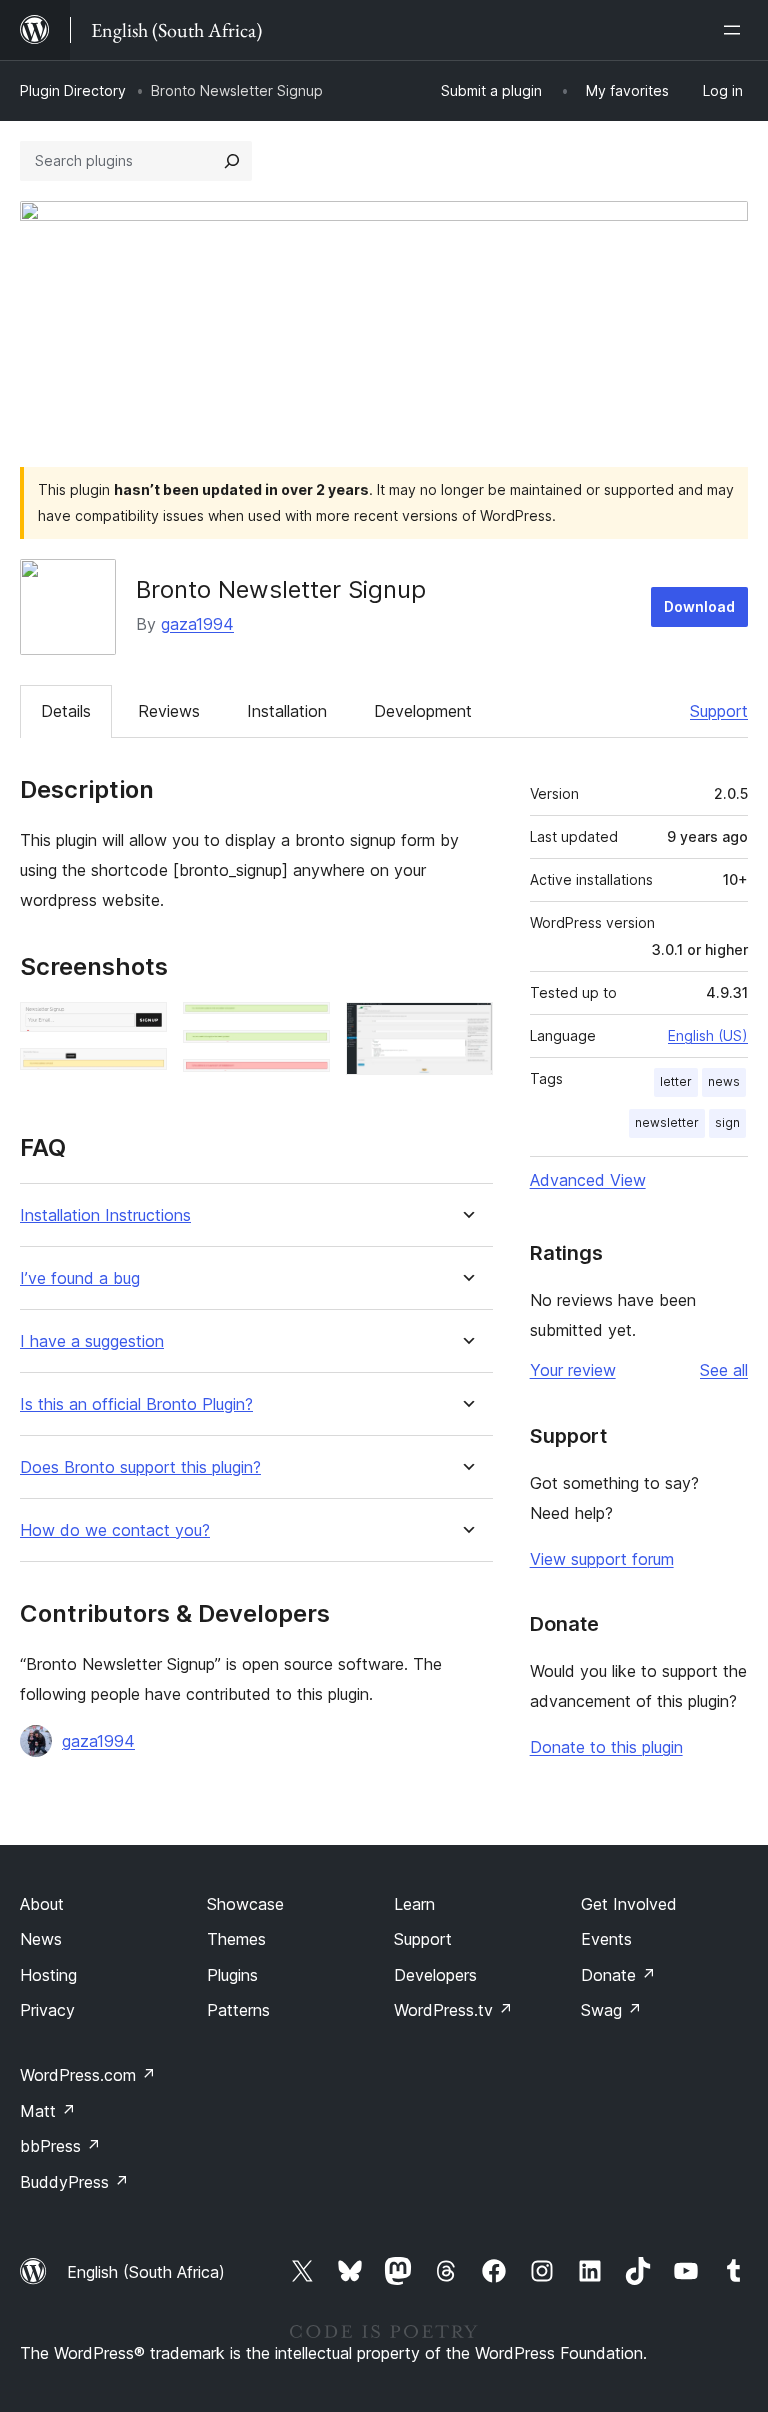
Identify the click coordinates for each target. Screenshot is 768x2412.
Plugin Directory (73, 90)
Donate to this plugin (606, 1747)
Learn (414, 1904)
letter (676, 1081)
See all (724, 1370)
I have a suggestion (92, 1341)
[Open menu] (736, 30)
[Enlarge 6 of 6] (466, 1029)
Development (423, 711)
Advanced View (588, 1180)
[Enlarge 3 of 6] (303, 1029)
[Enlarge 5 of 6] (303, 1086)
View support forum (602, 1559)
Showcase (245, 1904)
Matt (48, 2111)
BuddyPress (74, 2182)
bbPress (60, 2146)
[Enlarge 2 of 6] (140, 1075)
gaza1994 (197, 624)
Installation (287, 711)
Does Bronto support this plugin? (140, 1467)
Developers (435, 1975)
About (42, 1904)
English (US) (708, 1035)
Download (699, 606)
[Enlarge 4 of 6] (303, 1057)
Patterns (238, 2010)
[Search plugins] (232, 161)
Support (719, 711)
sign (727, 1122)
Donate (618, 1975)
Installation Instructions (105, 1215)
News (41, 1939)
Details (66, 711)
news (724, 1081)
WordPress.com (88, 2075)
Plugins (232, 1975)
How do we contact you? (115, 1530)
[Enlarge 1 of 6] (140, 1029)
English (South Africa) (146, 2272)
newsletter (667, 1122)
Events (606, 1939)
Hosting (48, 1975)
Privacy (47, 2010)
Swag (611, 2010)
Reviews (169, 711)
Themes (236, 1939)
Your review (573, 1370)
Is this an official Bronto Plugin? (136, 1404)
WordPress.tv (453, 2010)
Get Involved (629, 1904)
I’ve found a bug (80, 1278)
